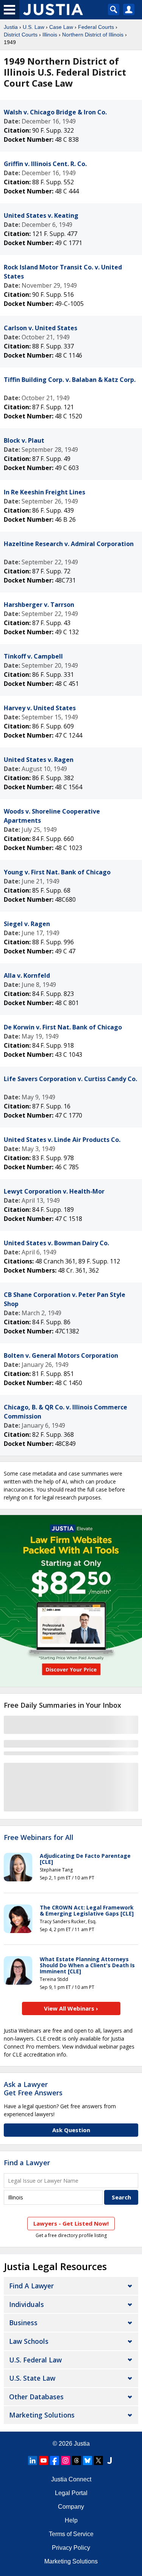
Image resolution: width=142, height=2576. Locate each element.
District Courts (21, 35)
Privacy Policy (71, 2548)
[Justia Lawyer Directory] (109, 2460)
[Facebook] (55, 2460)
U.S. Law (34, 27)
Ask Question (71, 2130)
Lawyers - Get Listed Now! (71, 2223)
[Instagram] (66, 2460)
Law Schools (29, 2341)
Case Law (61, 27)
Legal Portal (71, 2493)
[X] (98, 2460)
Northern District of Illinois (93, 35)
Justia (11, 27)
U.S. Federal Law (35, 2360)
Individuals (27, 2304)
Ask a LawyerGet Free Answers (33, 2088)
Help (71, 2520)
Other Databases (36, 2397)
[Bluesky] (87, 2460)
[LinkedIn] (33, 2460)
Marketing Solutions (42, 2415)
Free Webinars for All (39, 1838)
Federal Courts (96, 27)
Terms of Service (71, 2534)
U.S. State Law (32, 2378)
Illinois (50, 35)
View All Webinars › (71, 2008)
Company (71, 2507)
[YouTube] (44, 2460)
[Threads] (76, 2460)
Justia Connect (71, 2479)
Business (23, 2323)
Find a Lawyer (27, 2163)
